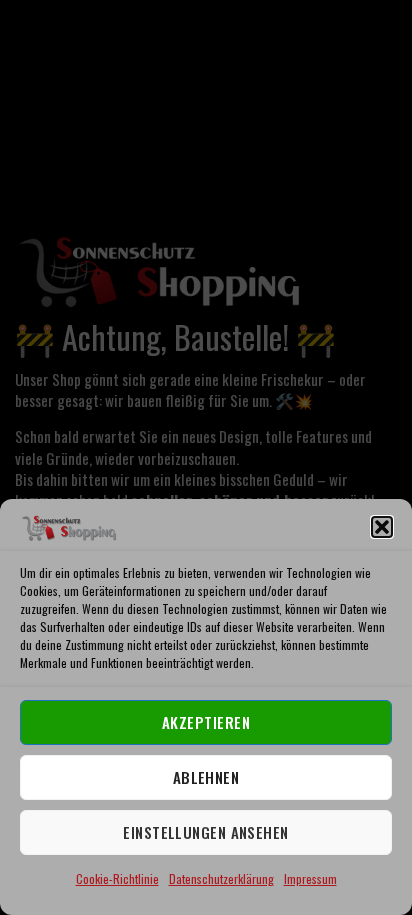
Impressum (310, 878)
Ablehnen (206, 777)
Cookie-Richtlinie (117, 878)
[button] (382, 527)
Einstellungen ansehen (205, 832)
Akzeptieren (206, 722)
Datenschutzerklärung (221, 878)
